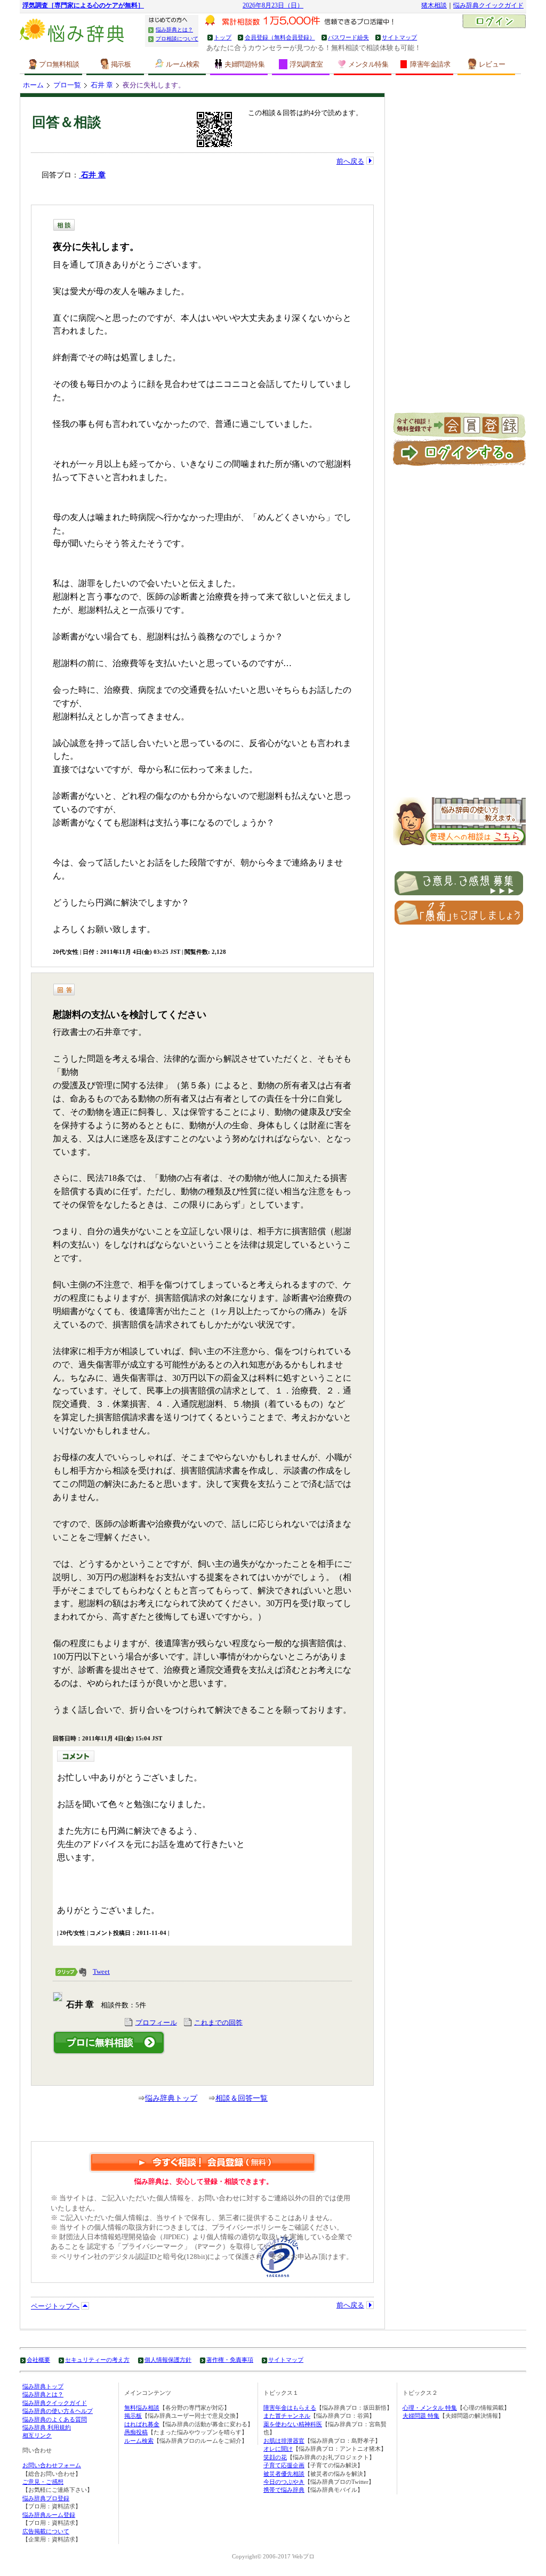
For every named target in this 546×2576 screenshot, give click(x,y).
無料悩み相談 (142, 2408)
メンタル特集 (368, 64)
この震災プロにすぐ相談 (109, 2043)
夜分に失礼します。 (154, 85)
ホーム (33, 85)
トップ (223, 37)
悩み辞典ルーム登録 (49, 2515)
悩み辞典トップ (171, 2098)
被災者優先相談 (284, 2474)
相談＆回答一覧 (242, 2098)
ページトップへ (55, 2306)
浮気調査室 (306, 64)
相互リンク (37, 2435)
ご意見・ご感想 (43, 2482)
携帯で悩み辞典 (284, 2490)
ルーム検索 (183, 64)
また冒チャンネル (287, 2416)
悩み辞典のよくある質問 (55, 2419)
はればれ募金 (142, 2424)
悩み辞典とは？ (174, 30)
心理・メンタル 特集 (430, 2408)
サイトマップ (399, 37)
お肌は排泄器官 (284, 2441)
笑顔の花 (275, 2457)
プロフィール (156, 2022)
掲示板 (121, 64)
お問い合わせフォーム (52, 2465)
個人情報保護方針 (168, 2360)
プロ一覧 (67, 85)
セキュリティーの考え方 (97, 2360)
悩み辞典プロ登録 (46, 2498)
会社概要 (38, 2360)
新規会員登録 (459, 426)
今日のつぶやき (284, 2482)
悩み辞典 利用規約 (47, 2427)
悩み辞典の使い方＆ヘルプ (58, 2411)
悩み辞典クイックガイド (488, 6)
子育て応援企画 (284, 2465)
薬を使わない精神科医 (293, 2424)
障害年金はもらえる (290, 2408)
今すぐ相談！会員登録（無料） (203, 2162)
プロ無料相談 (59, 64)
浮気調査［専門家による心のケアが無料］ (83, 6)
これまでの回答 (218, 2022)
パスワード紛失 (348, 37)
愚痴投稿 (136, 2432)
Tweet (101, 1971)
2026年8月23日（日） (273, 6)
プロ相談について (177, 39)
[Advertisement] (460, 253)
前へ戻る (350, 161)
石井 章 (102, 85)
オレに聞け (278, 2449)
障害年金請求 (430, 64)
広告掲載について (46, 2531)
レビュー (492, 64)
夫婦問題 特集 (421, 2416)
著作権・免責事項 (230, 2360)
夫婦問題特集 (244, 64)
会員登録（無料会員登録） (280, 37)
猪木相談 (434, 6)
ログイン (494, 22)
